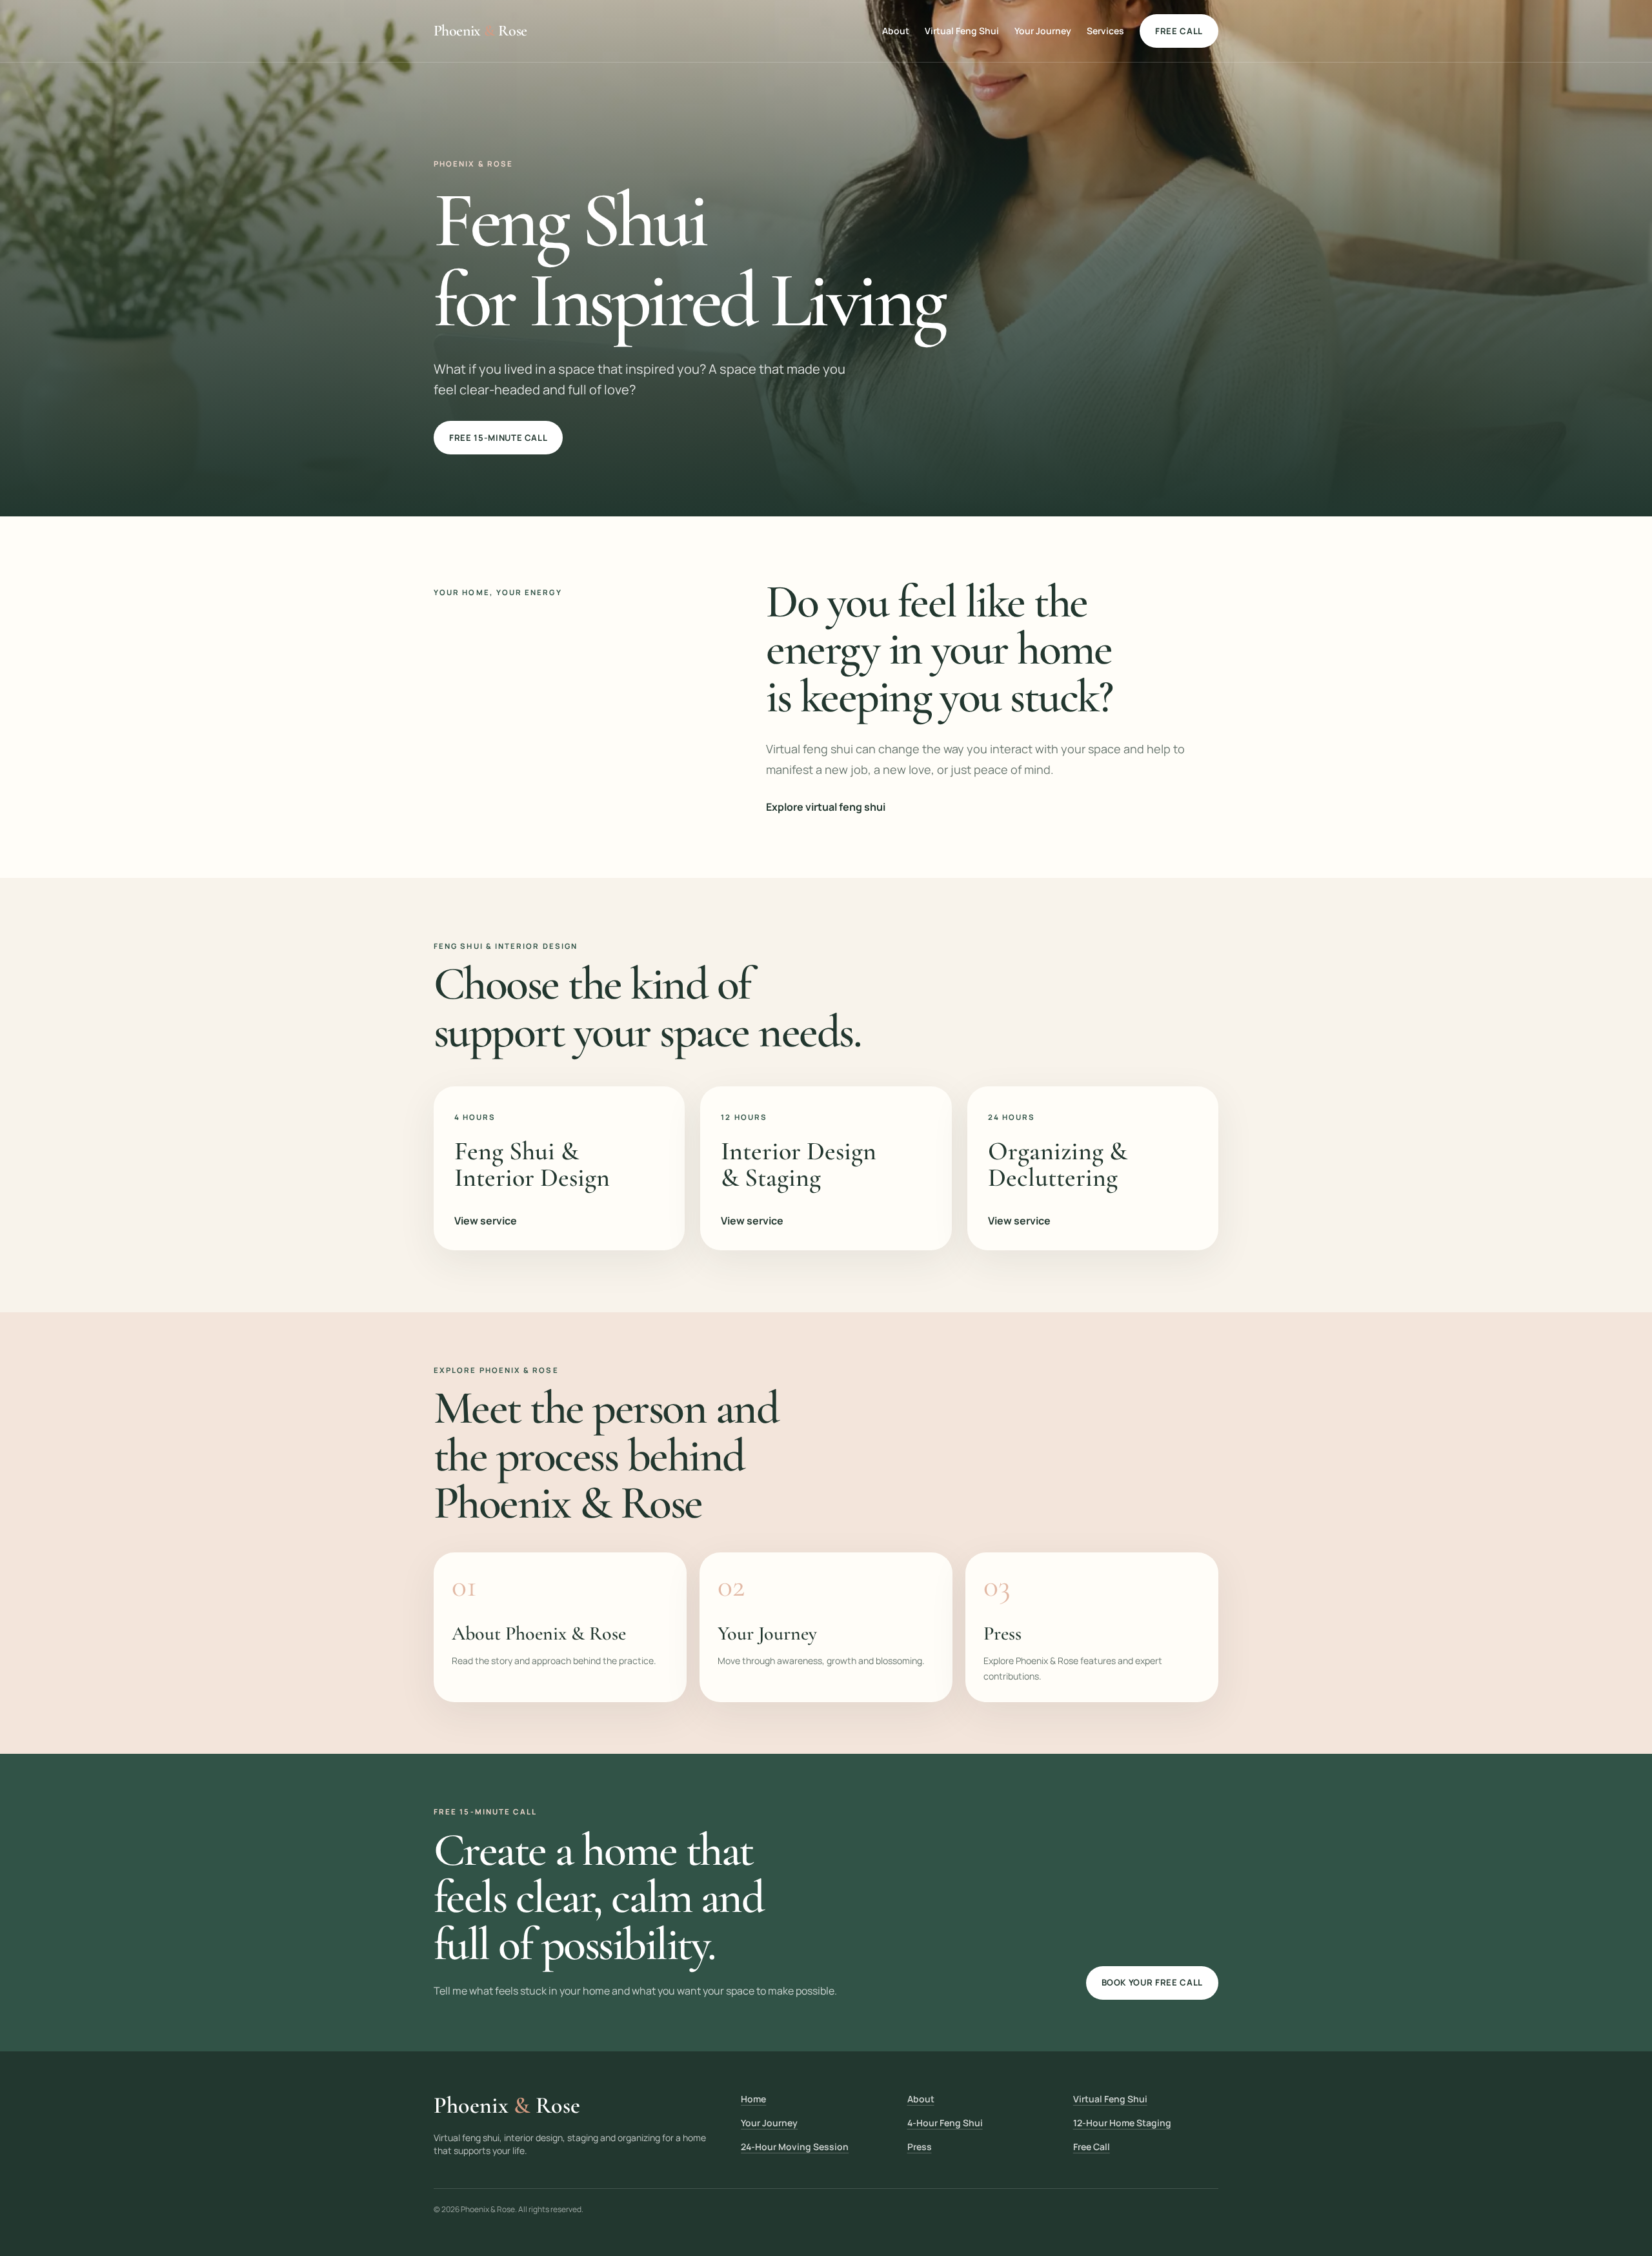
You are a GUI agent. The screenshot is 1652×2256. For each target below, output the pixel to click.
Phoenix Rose (480, 31)
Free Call (1092, 2147)
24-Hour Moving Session (795, 2147)
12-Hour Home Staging (1122, 2123)
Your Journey (1043, 31)
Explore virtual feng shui (826, 807)
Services (1105, 31)
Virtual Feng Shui (962, 31)
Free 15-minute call (498, 438)
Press (920, 2147)
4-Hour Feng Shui (945, 2123)
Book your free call (1152, 1982)
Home (753, 2099)
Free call (1179, 31)
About (896, 31)
